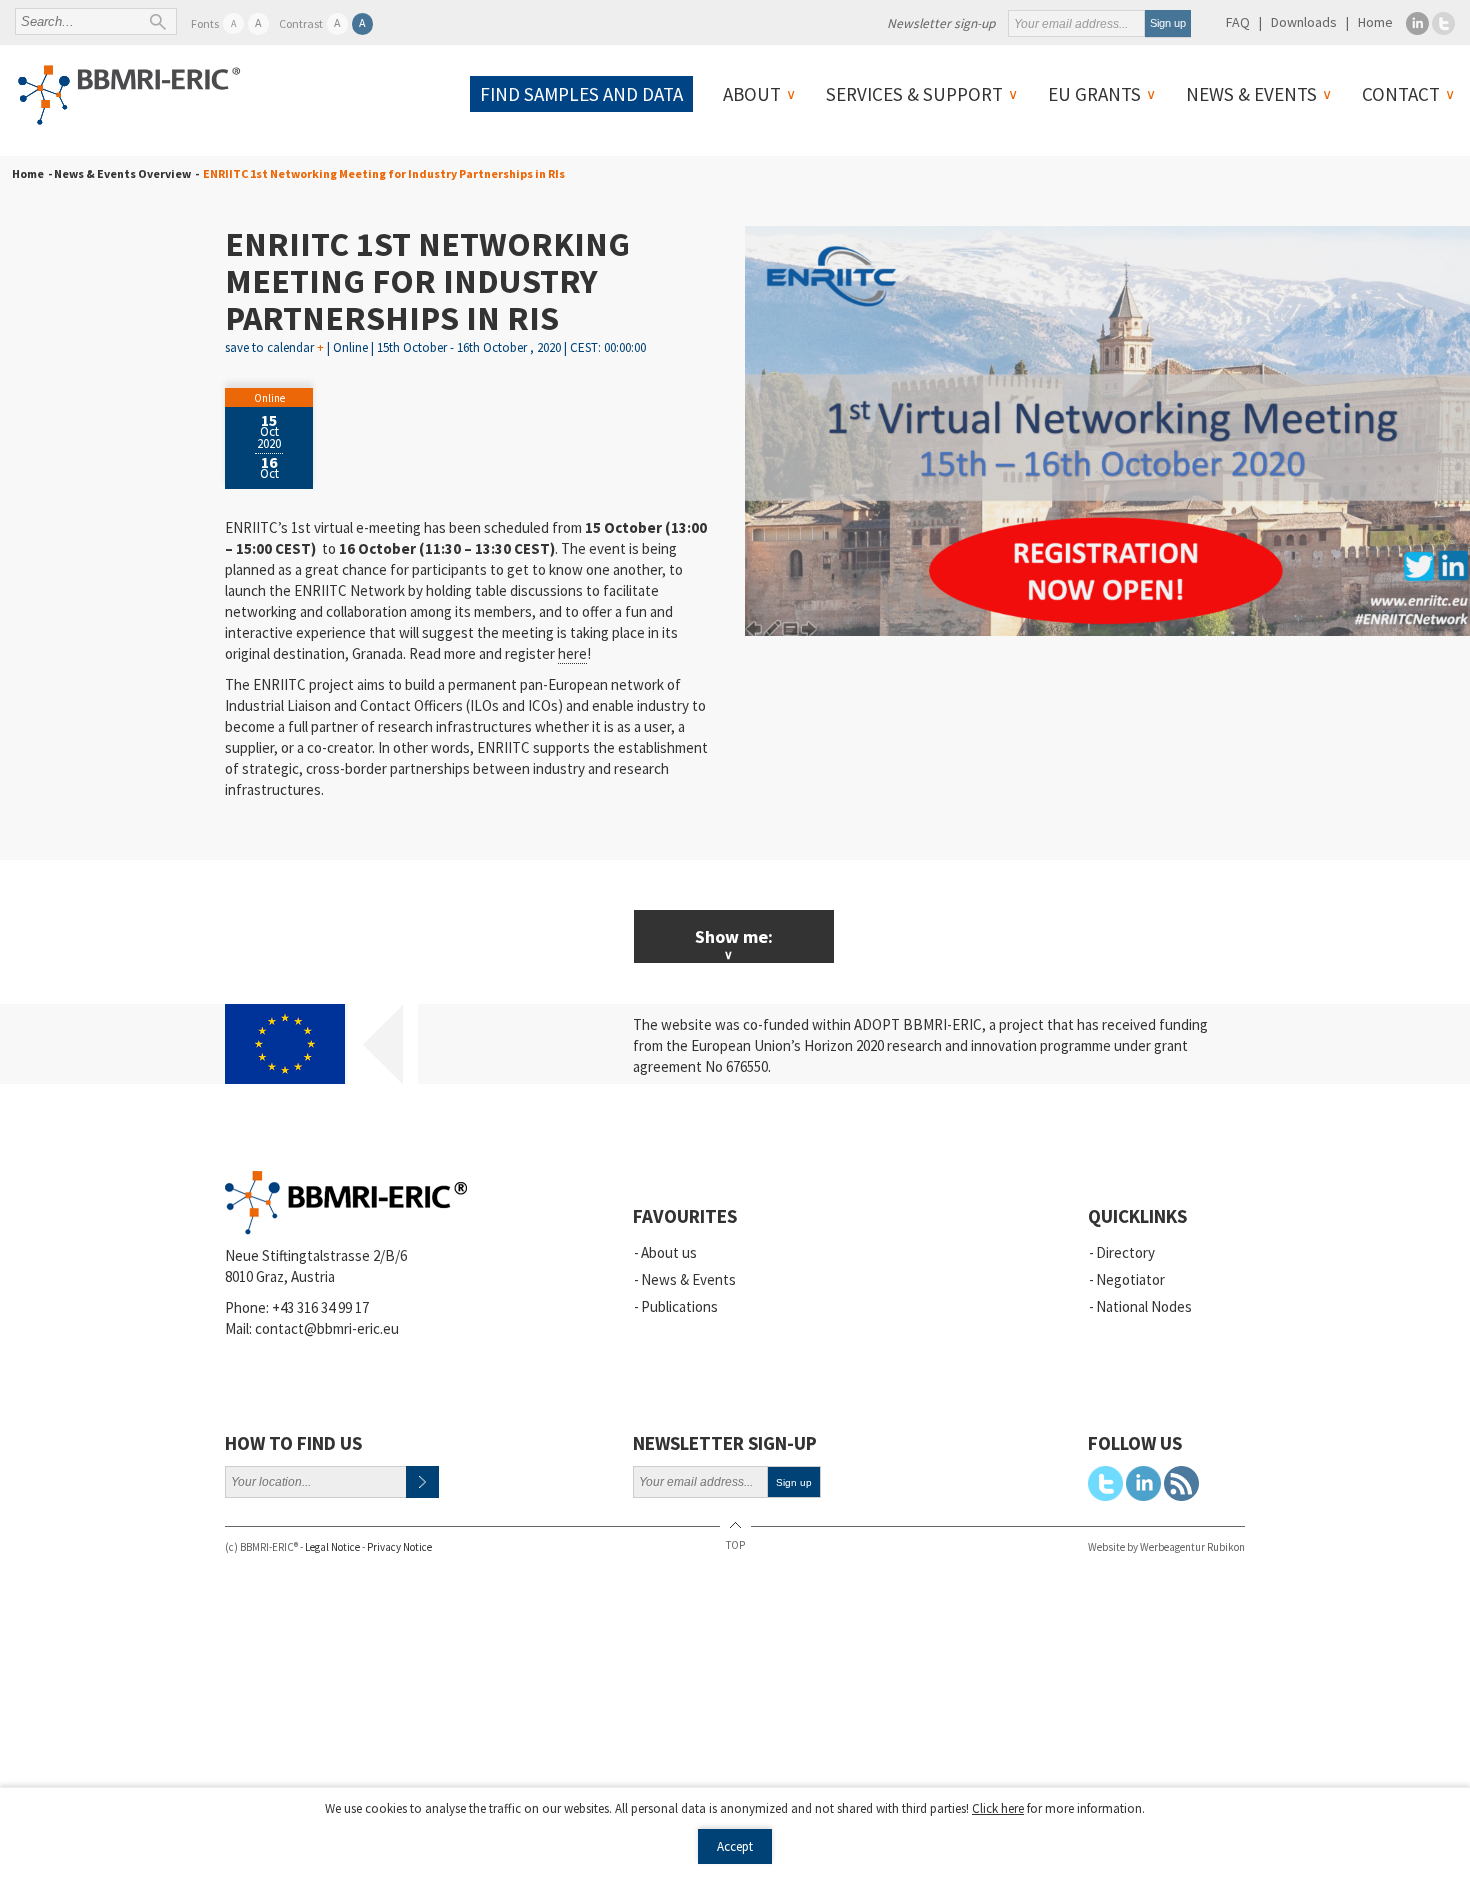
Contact (1401, 94)
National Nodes (1144, 1306)
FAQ (1238, 22)
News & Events (1251, 94)
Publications (679, 1306)
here (572, 653)
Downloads (1304, 22)
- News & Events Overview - (121, 173)
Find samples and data (581, 94)
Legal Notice (332, 1547)
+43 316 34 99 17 (320, 1307)
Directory (1125, 1252)
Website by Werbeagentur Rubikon (1166, 1547)
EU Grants (1094, 94)
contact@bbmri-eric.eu (327, 1328)
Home (1375, 22)
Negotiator (1130, 1279)
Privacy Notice (399, 1547)
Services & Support (914, 94)
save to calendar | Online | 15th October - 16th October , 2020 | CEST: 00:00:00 (435, 347)
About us (669, 1252)
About (752, 94)
